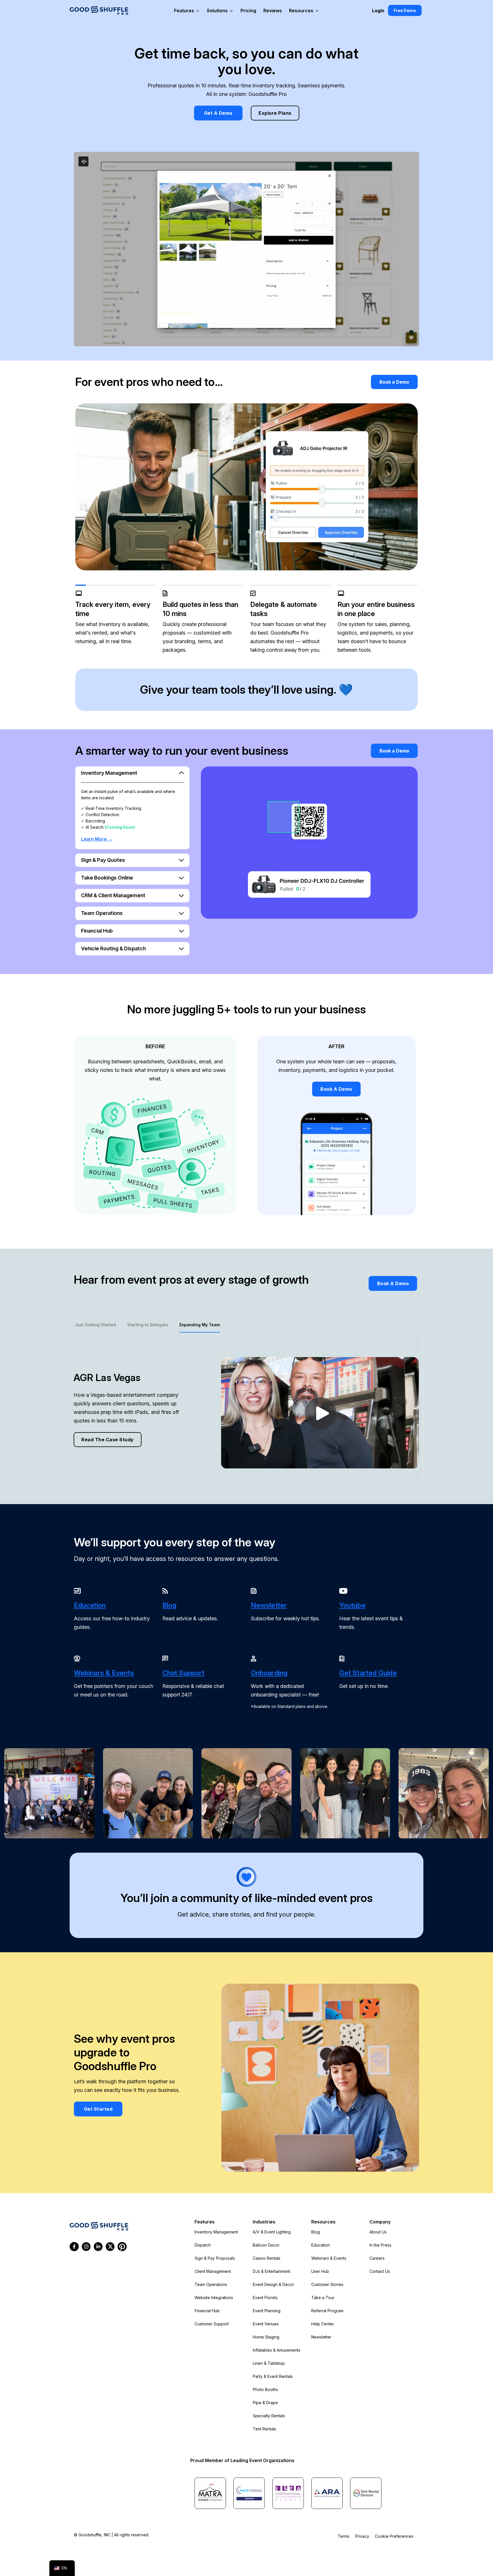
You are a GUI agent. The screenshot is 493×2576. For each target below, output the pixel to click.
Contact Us (380, 2271)
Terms (344, 2536)
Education (321, 2245)
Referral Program (327, 2311)
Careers (377, 2258)
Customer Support (212, 2324)
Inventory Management (216, 2232)
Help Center (323, 2324)
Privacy (362, 2536)
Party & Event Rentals (273, 2376)
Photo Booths (265, 2389)
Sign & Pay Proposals (215, 2258)
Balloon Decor (266, 2245)
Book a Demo (394, 382)
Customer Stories (327, 2284)
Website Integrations (214, 2298)
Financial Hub (207, 2311)
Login (378, 11)
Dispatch (203, 2245)
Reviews (273, 11)
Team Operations (211, 2284)
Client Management (213, 2271)
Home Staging (266, 2337)
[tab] (95, 1325)
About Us (378, 2232)
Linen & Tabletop (269, 2363)
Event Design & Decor (273, 2284)
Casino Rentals (267, 2258)
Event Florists (265, 2298)
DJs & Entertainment (271, 2271)
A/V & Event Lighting (272, 2232)
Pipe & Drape (265, 2403)
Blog (316, 2232)
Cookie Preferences (394, 2536)
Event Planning (267, 2311)
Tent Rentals (264, 2429)
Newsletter (321, 2337)
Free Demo (405, 10)
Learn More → (97, 839)
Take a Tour (323, 2298)
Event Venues (266, 2324)
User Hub (320, 2271)
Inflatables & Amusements (277, 2350)
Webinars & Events (329, 2258)
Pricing (248, 11)
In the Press (380, 2245)
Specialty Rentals (269, 2416)
